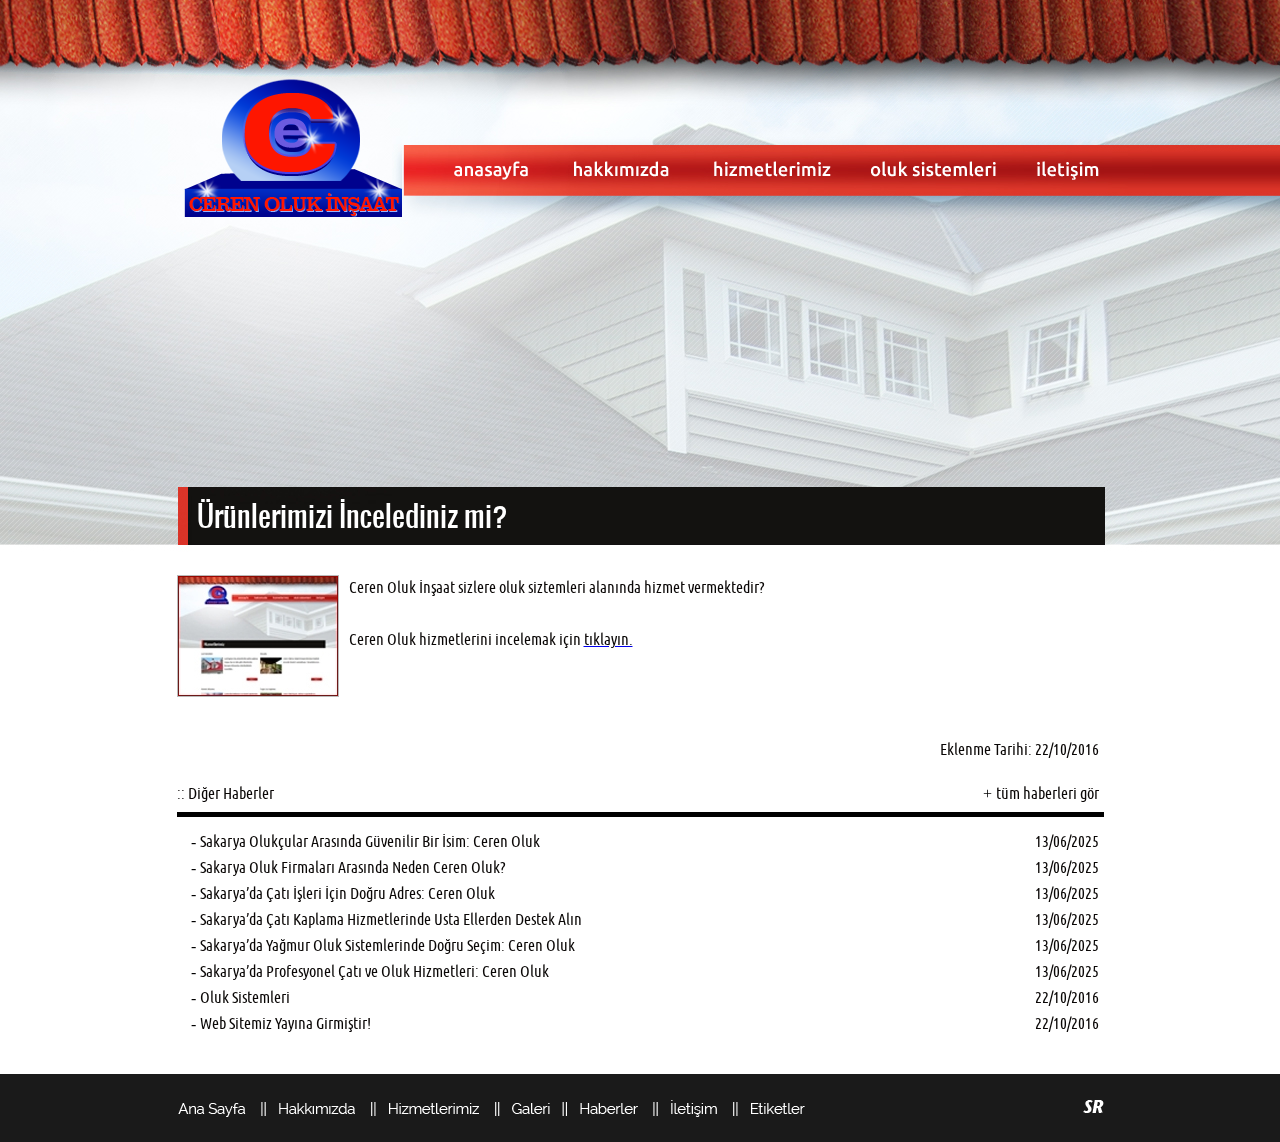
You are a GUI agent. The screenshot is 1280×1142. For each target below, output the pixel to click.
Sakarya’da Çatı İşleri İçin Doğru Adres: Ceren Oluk (347, 893)
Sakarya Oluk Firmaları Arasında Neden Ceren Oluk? (352, 867)
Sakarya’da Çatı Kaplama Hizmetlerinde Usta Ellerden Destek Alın (391, 919)
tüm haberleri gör (1047, 793)
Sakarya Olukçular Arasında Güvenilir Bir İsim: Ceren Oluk (370, 841)
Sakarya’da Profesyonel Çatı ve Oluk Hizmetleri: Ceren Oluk (374, 971)
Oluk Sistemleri (245, 997)
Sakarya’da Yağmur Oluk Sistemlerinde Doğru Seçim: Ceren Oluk (387, 945)
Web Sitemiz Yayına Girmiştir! (285, 1023)
